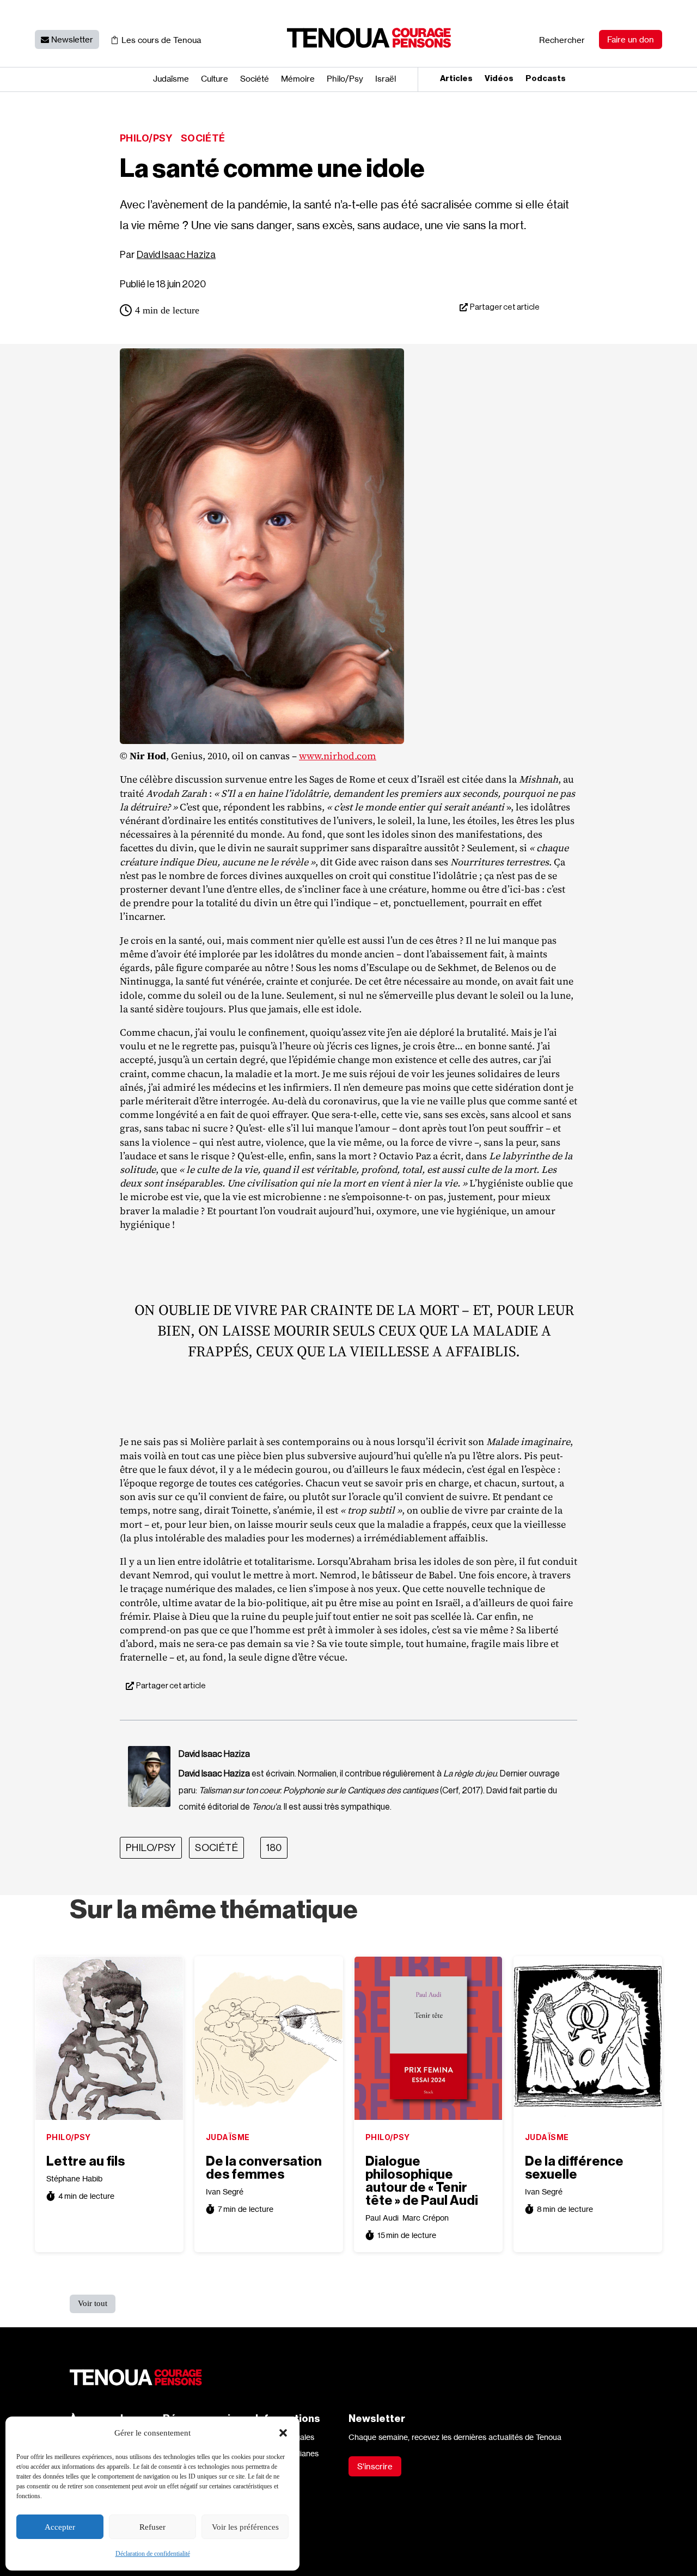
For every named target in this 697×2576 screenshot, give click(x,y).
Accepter (60, 2527)
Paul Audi (382, 2218)
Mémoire (298, 79)
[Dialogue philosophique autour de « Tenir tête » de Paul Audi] (428, 2038)
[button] (283, 2433)
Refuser (152, 2527)
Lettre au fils (85, 2161)
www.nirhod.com (338, 756)
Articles (456, 79)
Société (255, 79)
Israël (386, 79)
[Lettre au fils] (109, 2038)
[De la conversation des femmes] (269, 2038)
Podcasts (546, 79)
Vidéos (499, 79)
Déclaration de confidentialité (153, 2554)
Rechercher (562, 40)
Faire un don (631, 39)
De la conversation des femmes (264, 2168)
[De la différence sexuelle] (588, 2038)
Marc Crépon (426, 2218)
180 (274, 1848)
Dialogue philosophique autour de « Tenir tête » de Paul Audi (422, 2181)
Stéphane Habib (74, 2178)
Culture (215, 79)
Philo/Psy (146, 138)
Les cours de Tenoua (161, 40)
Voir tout (93, 2303)
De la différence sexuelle (574, 2168)
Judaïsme (171, 79)
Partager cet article (505, 307)
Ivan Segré (225, 2191)
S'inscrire (375, 2466)
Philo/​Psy (345, 79)
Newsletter (72, 39)
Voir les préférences (245, 2527)
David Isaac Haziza (176, 255)
